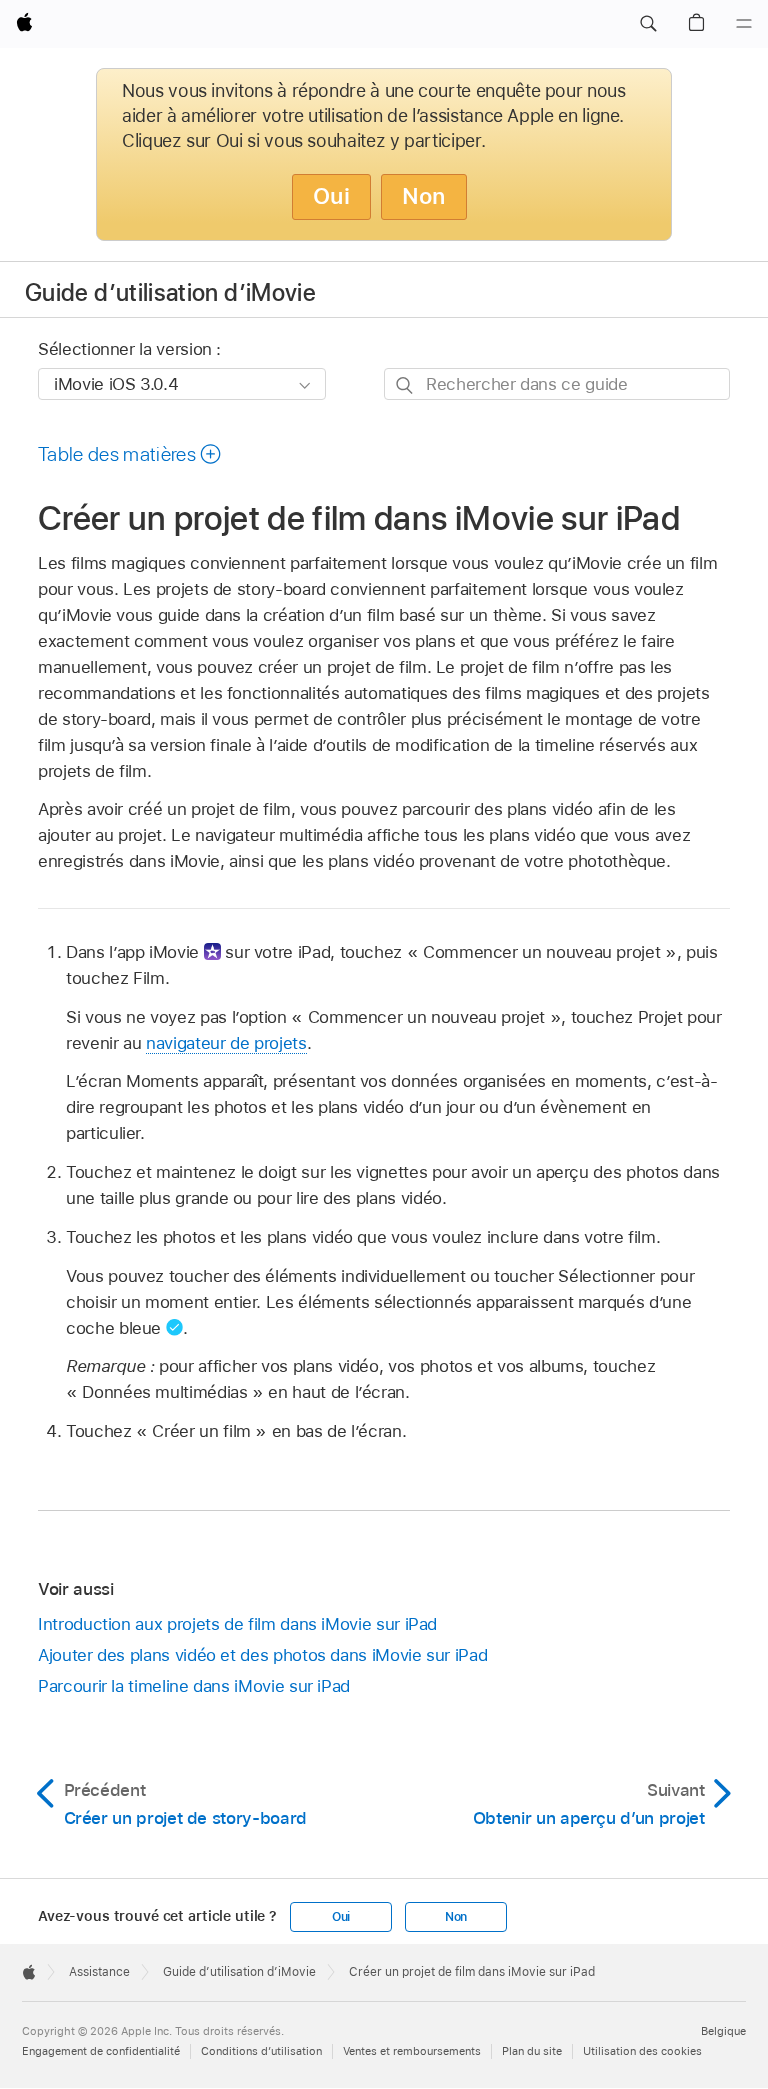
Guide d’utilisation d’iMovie (170, 292)
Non (424, 196)
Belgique (723, 2031)
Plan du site (532, 2051)
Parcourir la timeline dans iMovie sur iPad (194, 1686)
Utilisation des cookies (642, 2051)
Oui (331, 196)
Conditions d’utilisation (261, 2051)
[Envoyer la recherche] (405, 384)
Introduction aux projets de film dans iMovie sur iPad (237, 1624)
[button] (648, 24)
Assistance (99, 1972)
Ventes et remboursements (412, 2051)
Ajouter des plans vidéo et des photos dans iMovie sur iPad (262, 1655)
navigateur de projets (226, 1043)
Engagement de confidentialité (101, 2051)
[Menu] (744, 24)
